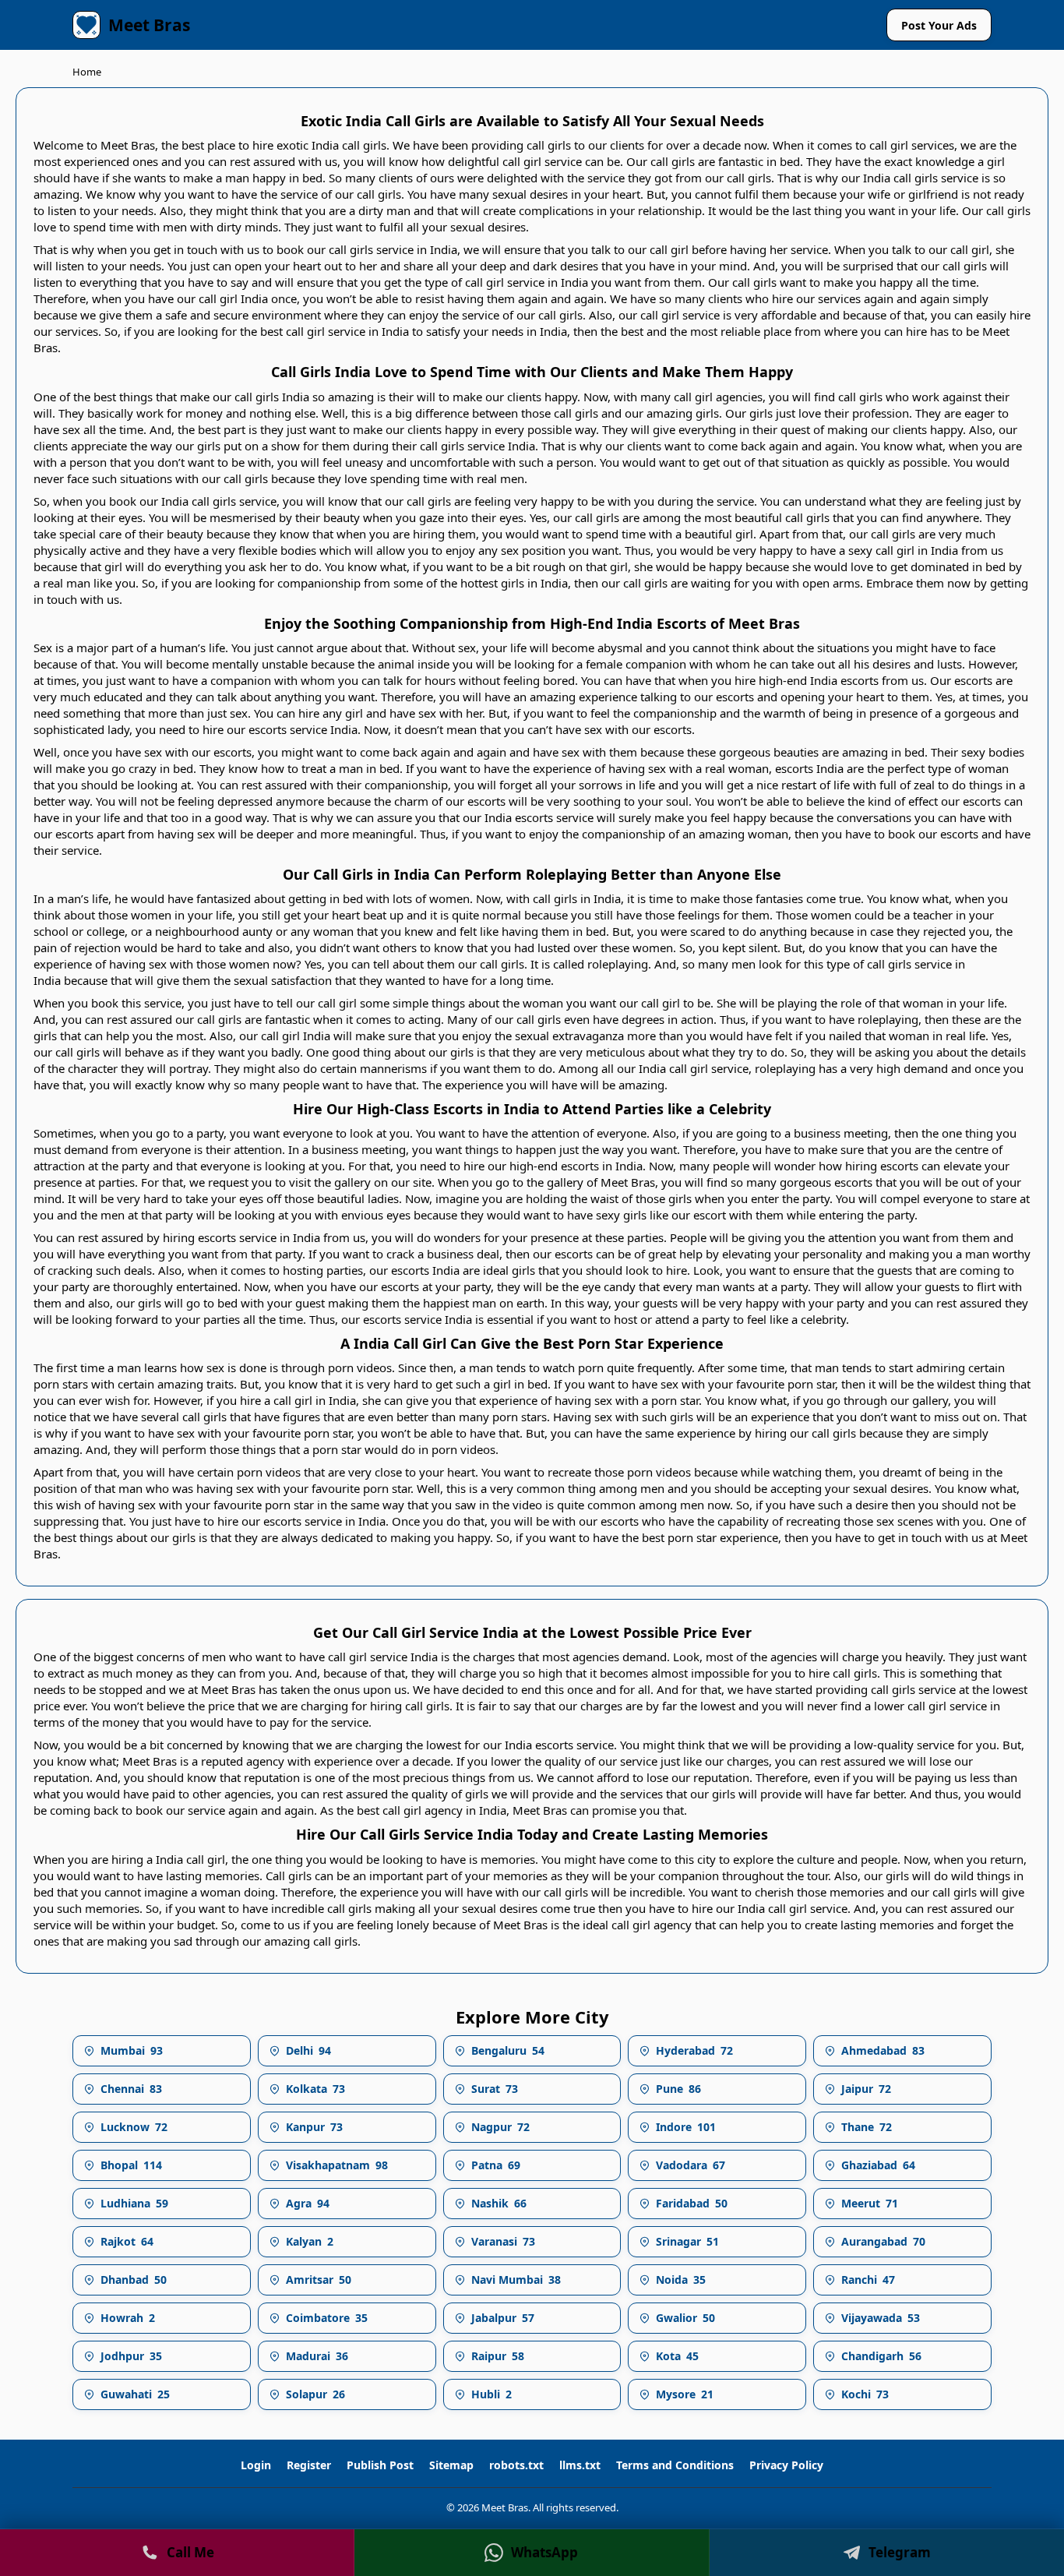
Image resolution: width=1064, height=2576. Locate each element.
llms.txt (580, 2465)
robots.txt (516, 2465)
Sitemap (451, 2465)
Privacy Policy (786, 2465)
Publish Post (380, 2465)
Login (256, 2465)
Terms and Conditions (675, 2465)
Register (309, 2465)
